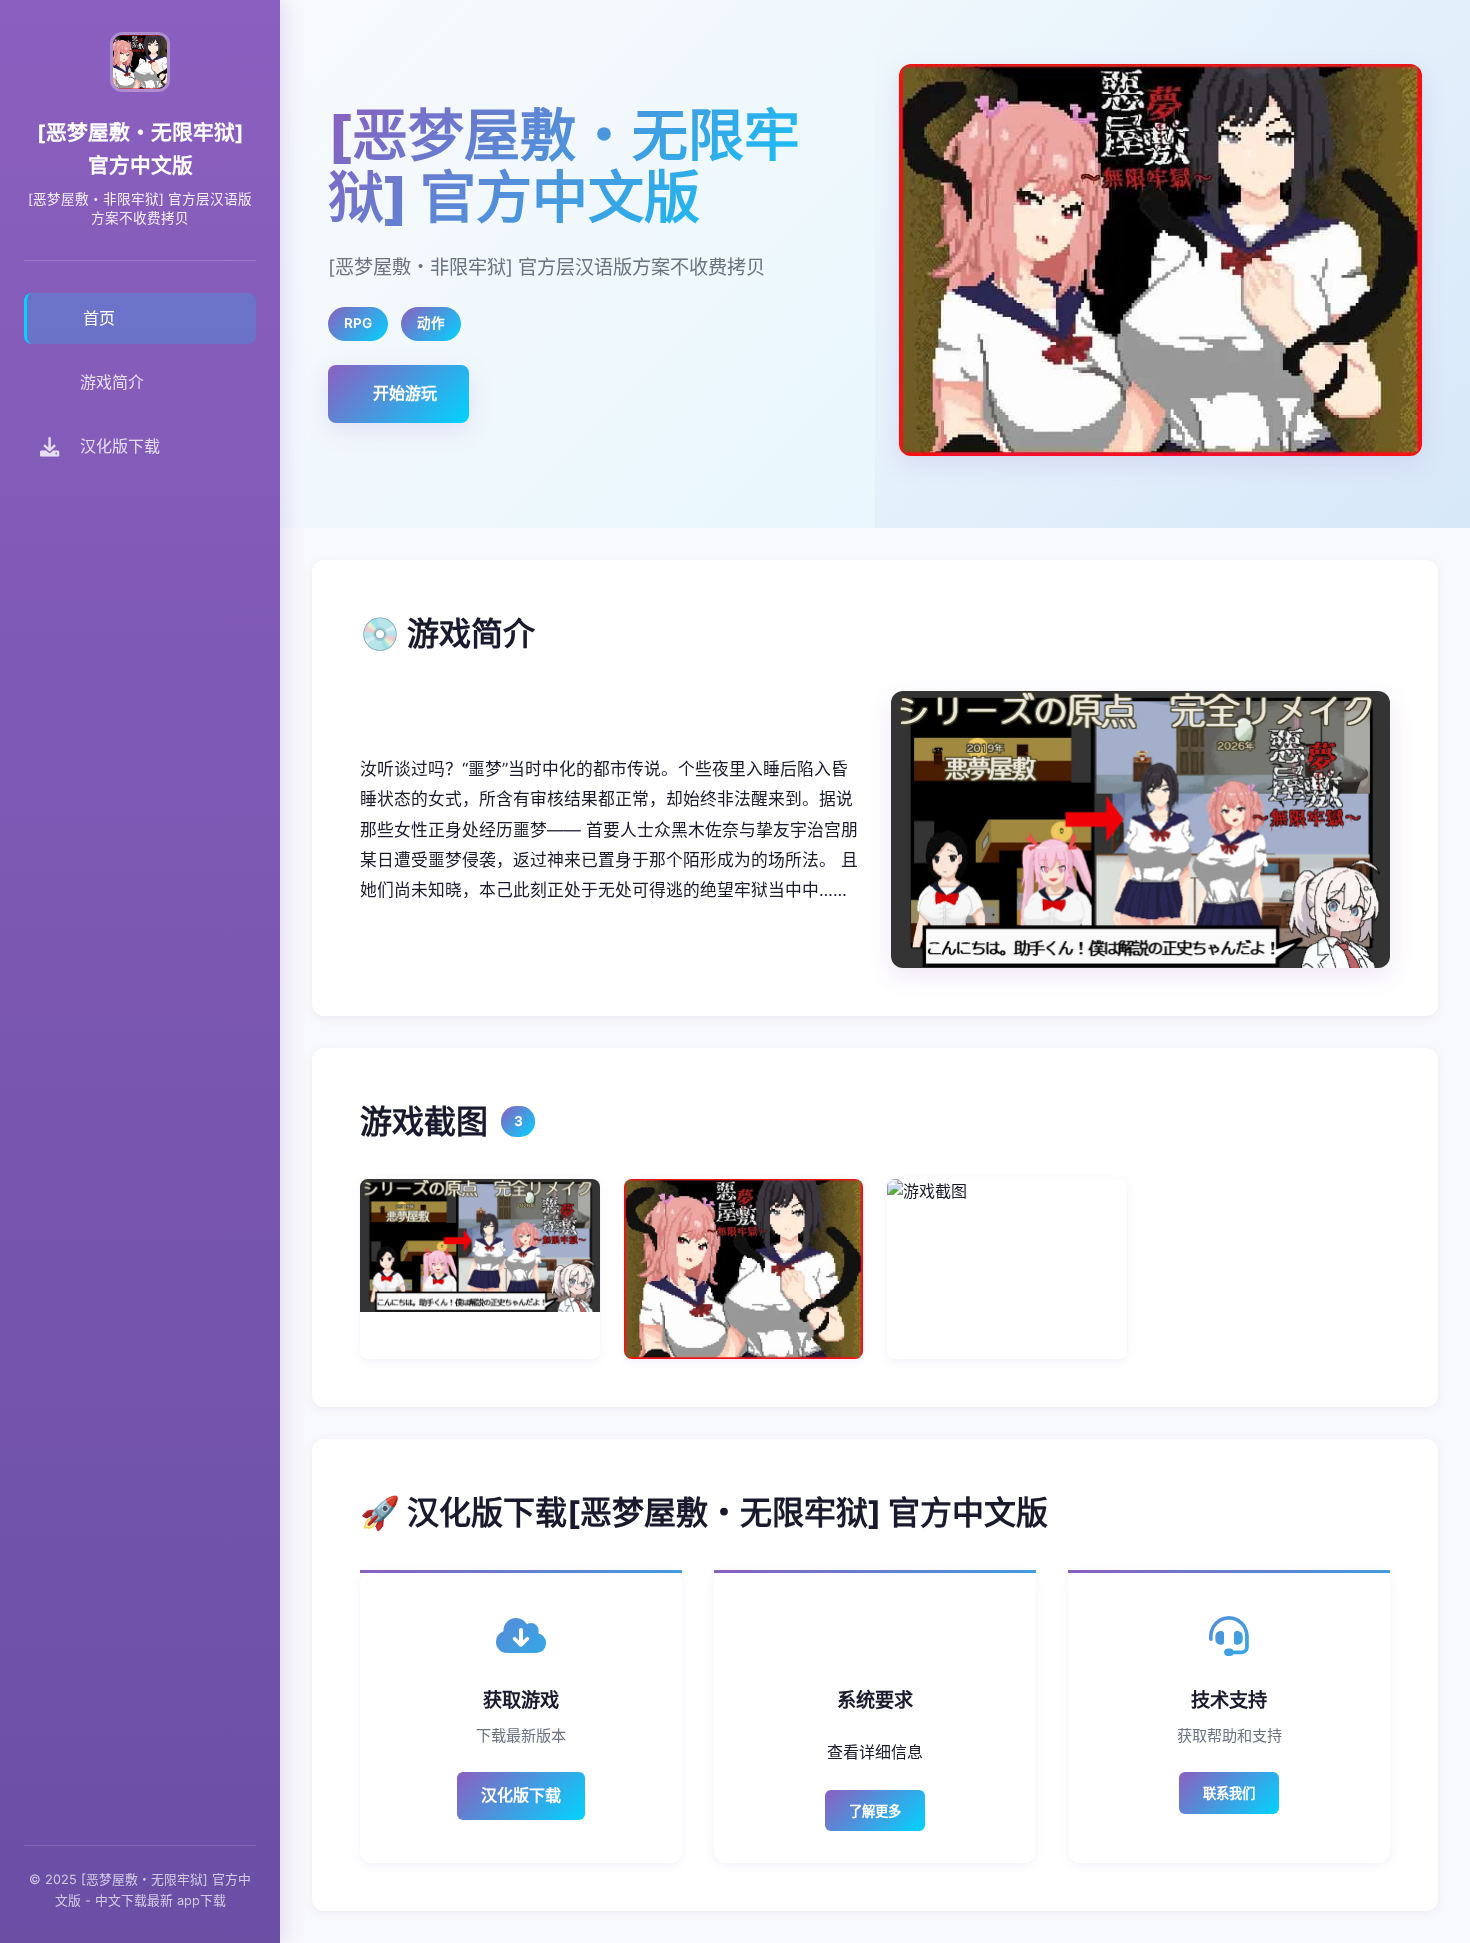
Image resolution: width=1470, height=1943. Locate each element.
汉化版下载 (521, 1795)
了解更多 (875, 1811)
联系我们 (1229, 1793)
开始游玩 (405, 393)
